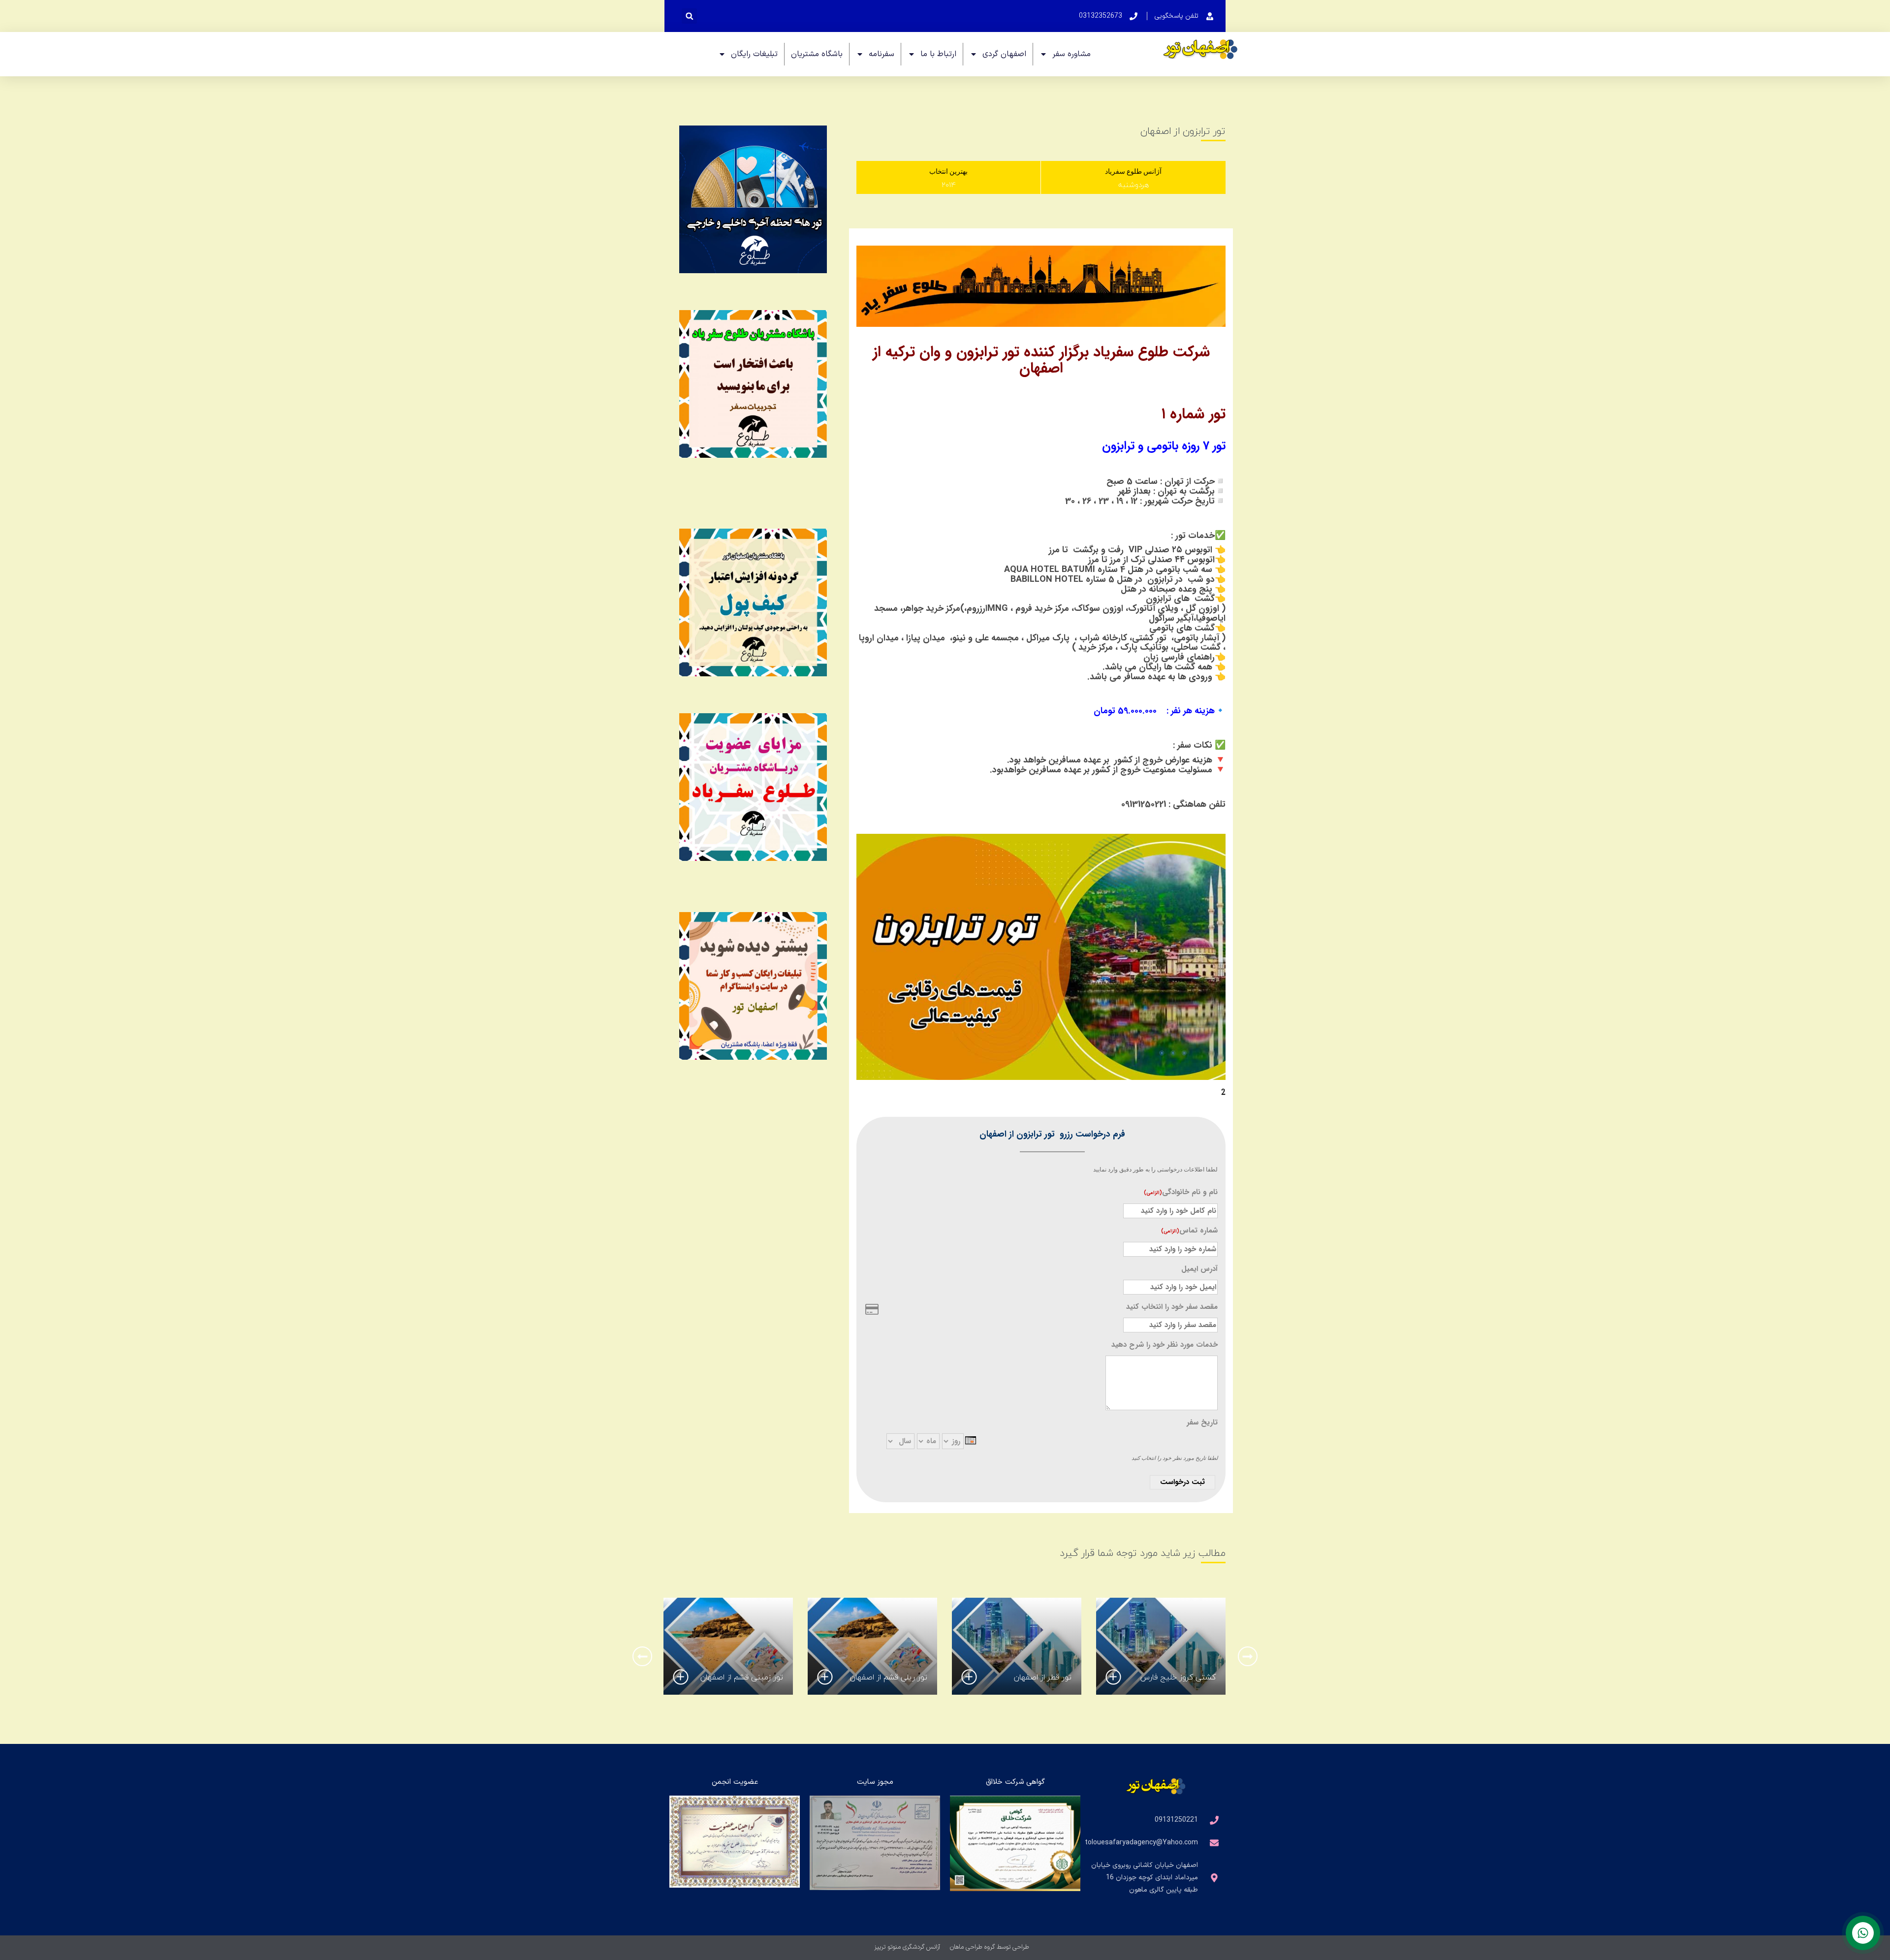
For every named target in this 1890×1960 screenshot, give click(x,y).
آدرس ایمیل (1199, 1269)
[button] (689, 16)
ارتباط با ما (938, 54)
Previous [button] (1248, 1656)
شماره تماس (1189, 1231)
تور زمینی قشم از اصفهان (742, 1677)
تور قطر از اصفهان (1043, 1677)
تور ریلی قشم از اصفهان (889, 1677)
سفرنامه (882, 54)
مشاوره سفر (1071, 54)
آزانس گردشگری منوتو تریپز (907, 1947)
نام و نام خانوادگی (1181, 1192)
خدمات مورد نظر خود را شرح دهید (1165, 1345)
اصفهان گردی (1004, 54)
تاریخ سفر (1202, 1423)
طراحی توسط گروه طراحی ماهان (990, 1947)
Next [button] (642, 1656)
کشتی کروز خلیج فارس (1178, 1677)
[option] (1161, 1646)
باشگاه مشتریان (817, 54)
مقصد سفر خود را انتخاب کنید (1172, 1307)
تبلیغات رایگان (754, 54)
